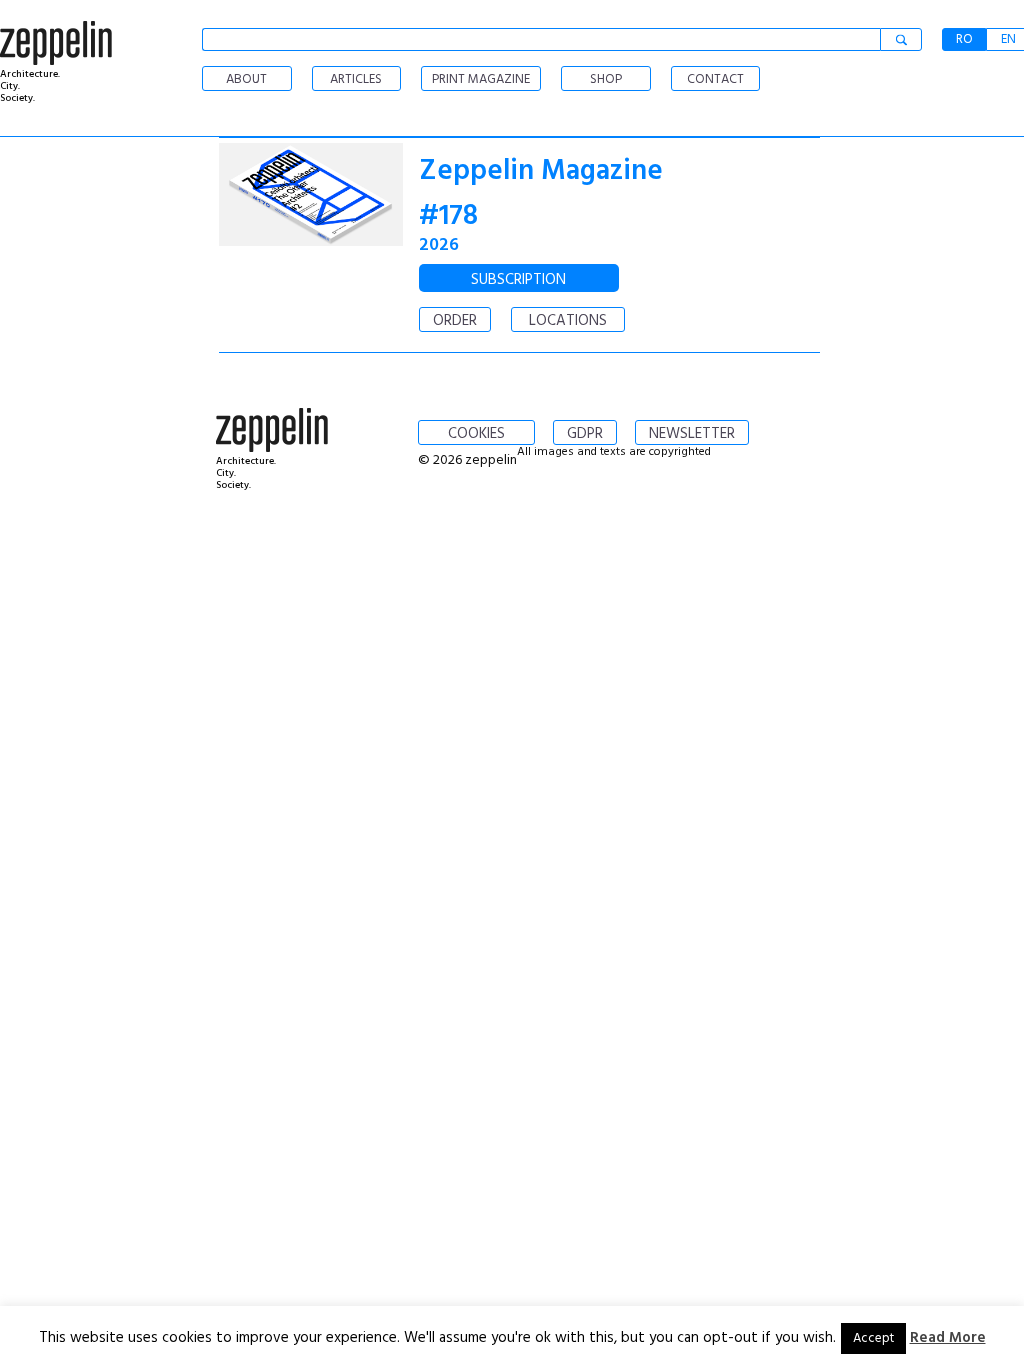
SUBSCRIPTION (518, 280)
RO (964, 39)
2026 (439, 245)
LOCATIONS (568, 321)
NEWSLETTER (692, 434)
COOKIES (476, 434)
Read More (948, 1338)
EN (1008, 39)
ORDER (455, 321)
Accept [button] (873, 1338)
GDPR (585, 434)
